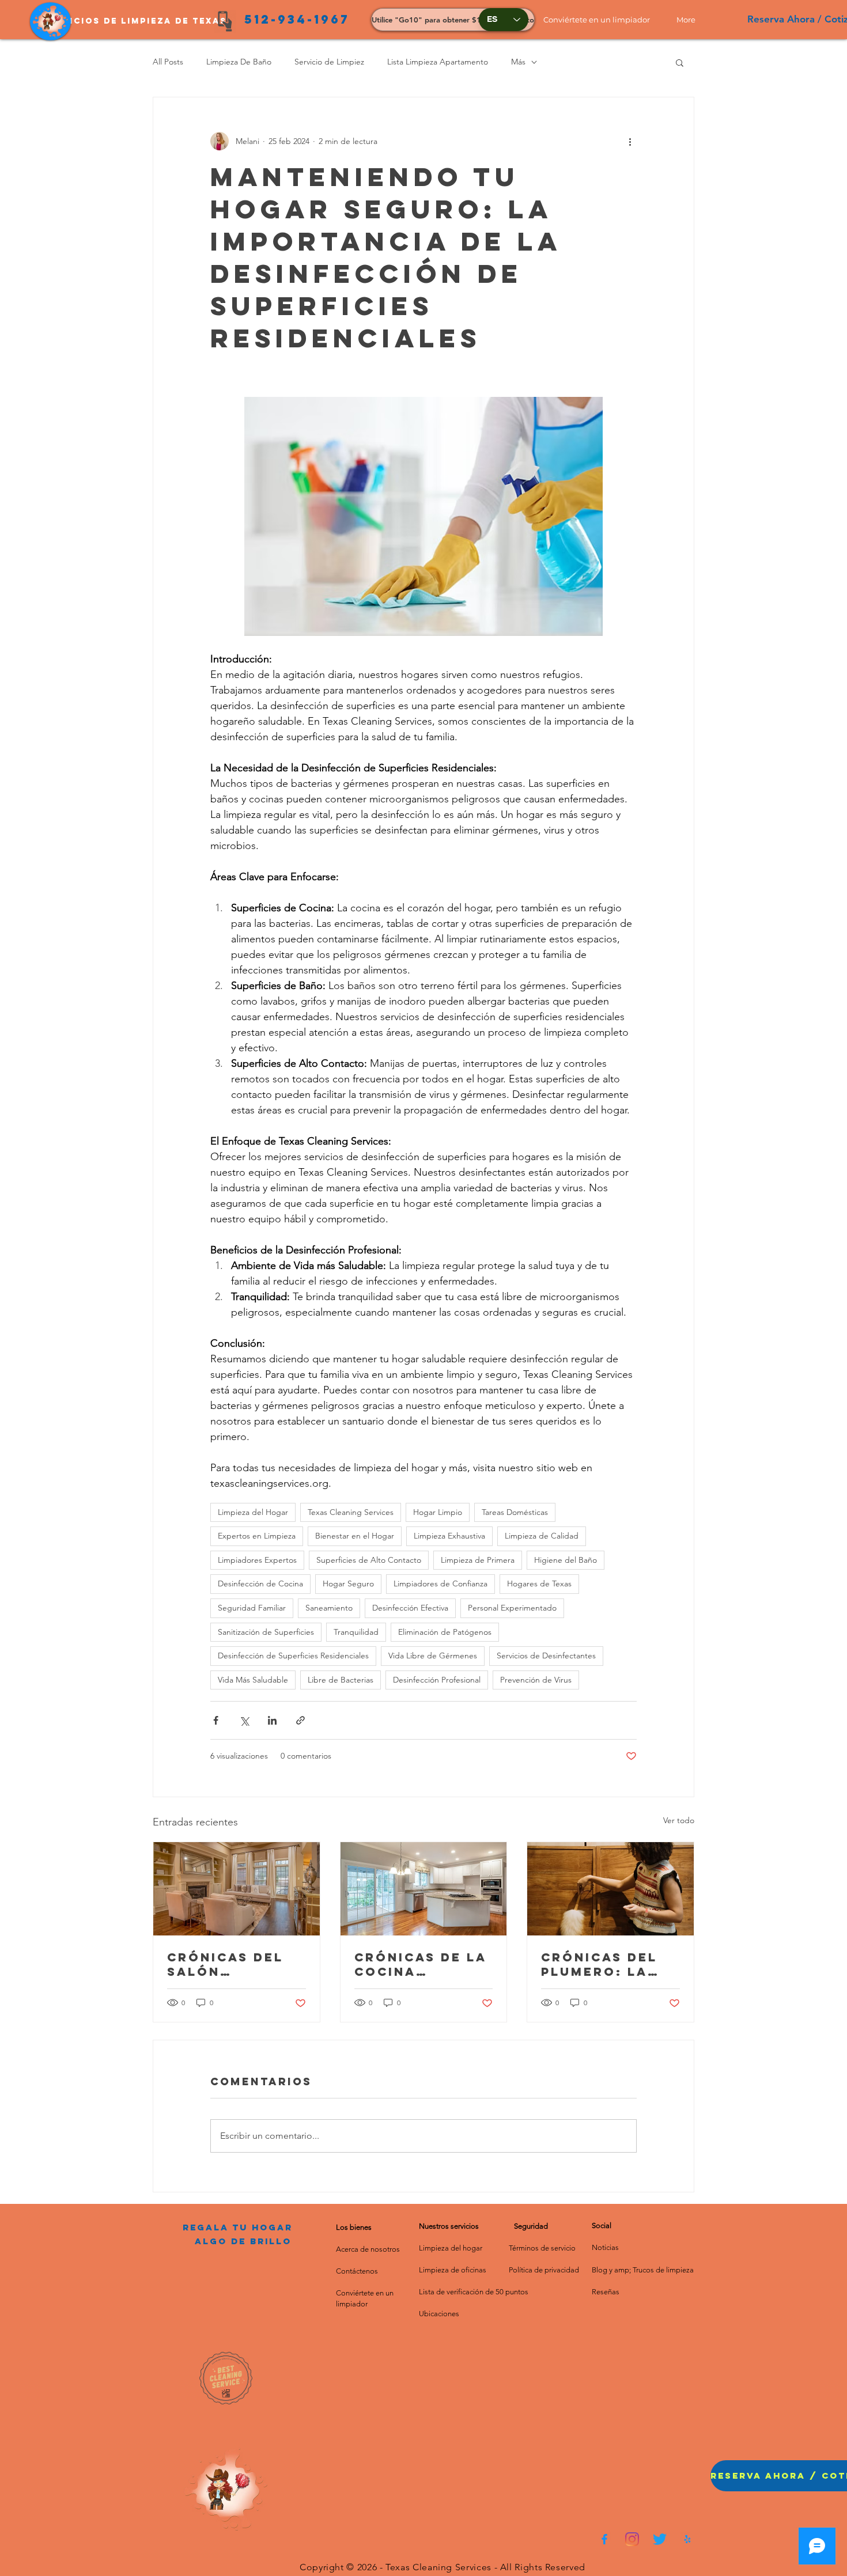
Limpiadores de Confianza (440, 1584)
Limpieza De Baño (239, 62)
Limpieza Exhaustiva (449, 1536)
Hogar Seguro (348, 1584)
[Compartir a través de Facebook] (216, 1720)
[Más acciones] (630, 141)
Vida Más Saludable (253, 1680)
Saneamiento (329, 1608)
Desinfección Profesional (437, 1680)
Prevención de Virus (536, 1680)
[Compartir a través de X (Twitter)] (244, 1720)
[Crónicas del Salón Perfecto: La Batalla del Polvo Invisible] (237, 1889)
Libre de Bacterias (341, 1680)
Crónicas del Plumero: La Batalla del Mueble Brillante (599, 1964)
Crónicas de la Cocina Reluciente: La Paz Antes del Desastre (421, 1964)
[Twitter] (660, 2539)
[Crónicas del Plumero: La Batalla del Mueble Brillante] (610, 1889)
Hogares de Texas (539, 1584)
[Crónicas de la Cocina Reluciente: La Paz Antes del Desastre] (424, 1889)
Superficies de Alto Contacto (369, 1560)
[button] (601, 20)
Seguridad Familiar (252, 1608)
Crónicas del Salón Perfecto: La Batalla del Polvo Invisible (235, 1964)
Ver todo (679, 1820)
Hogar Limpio (438, 1512)
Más (518, 62)
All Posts (168, 62)
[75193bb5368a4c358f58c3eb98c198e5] (687, 2539)
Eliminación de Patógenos (445, 1632)
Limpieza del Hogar (253, 1512)
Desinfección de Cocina (260, 1584)
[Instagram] (632, 2539)
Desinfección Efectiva (410, 1608)
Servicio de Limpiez (329, 62)
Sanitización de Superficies (266, 1632)
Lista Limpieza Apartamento (438, 62)
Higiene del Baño (566, 1560)
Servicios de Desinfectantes (546, 1656)
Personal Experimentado (512, 1608)
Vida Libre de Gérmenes (433, 1656)
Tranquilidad (356, 1632)
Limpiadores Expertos (257, 1560)
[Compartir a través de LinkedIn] (272, 1720)
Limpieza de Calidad (542, 1536)
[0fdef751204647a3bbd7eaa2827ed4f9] (604, 2539)
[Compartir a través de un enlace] (300, 1720)
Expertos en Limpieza (257, 1536)
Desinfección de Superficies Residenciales (293, 1656)
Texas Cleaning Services (351, 1512)
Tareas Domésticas (515, 1512)
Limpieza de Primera (478, 1560)
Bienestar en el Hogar (355, 1536)
